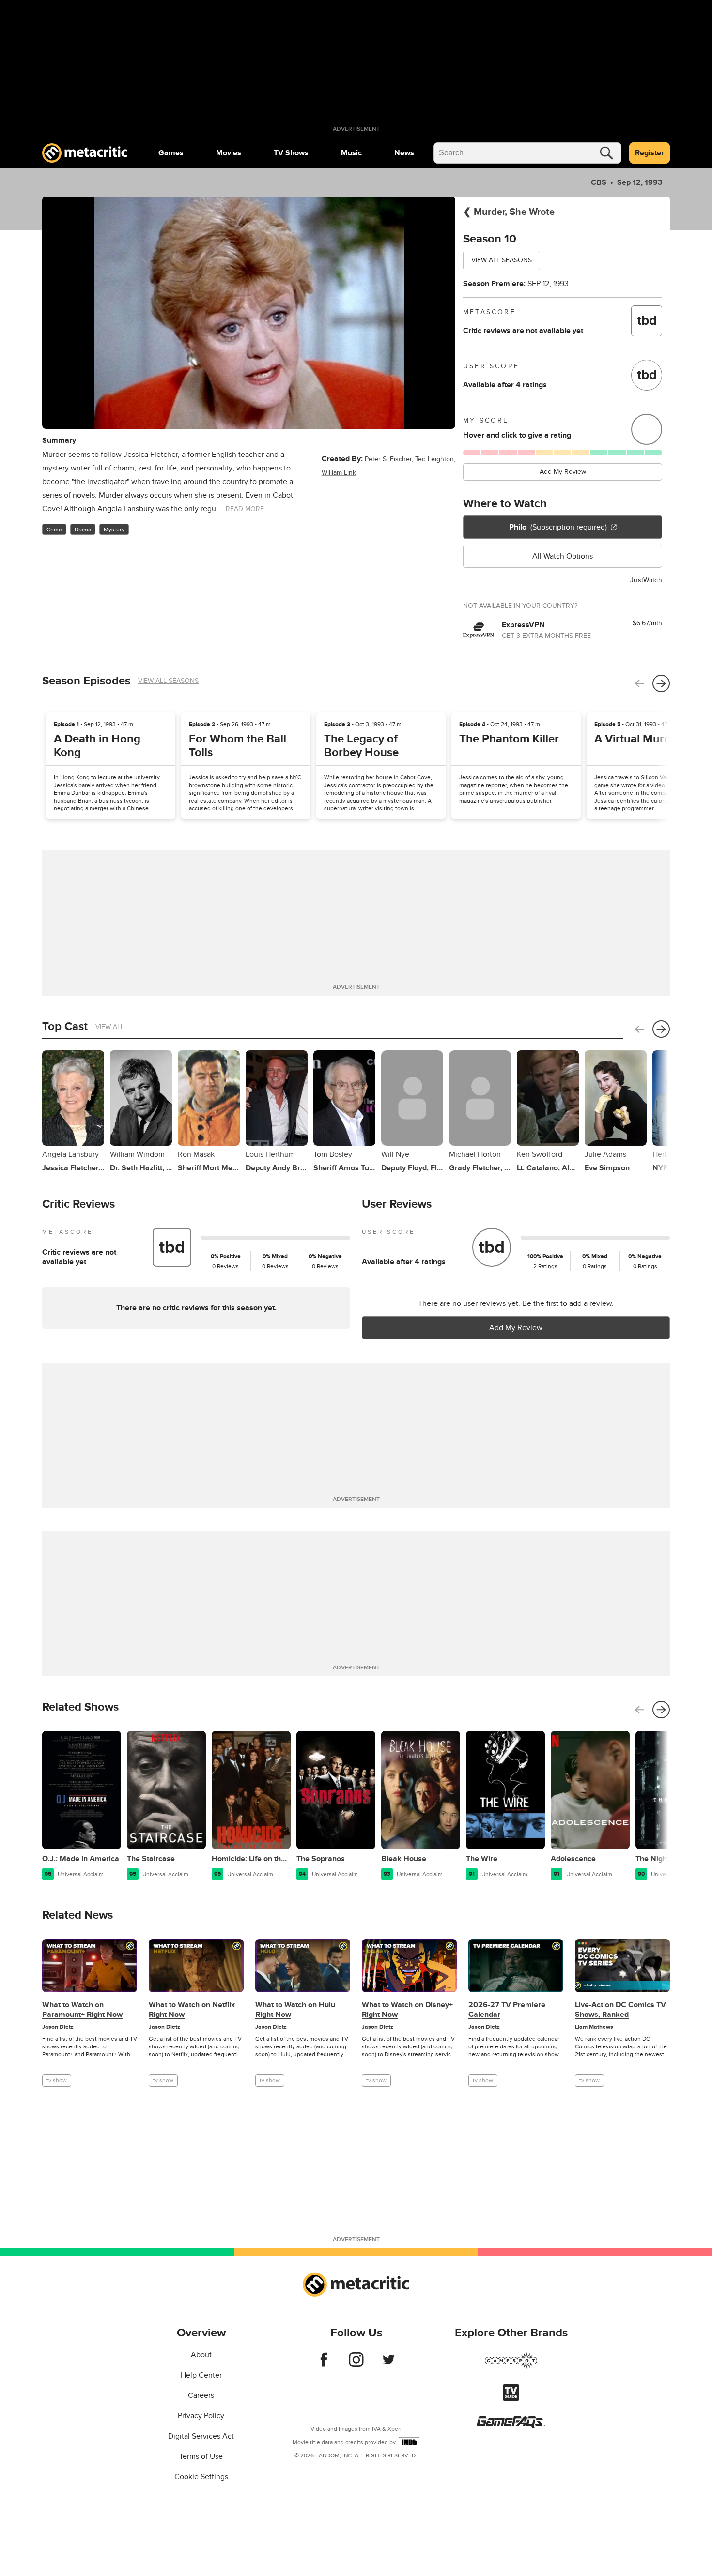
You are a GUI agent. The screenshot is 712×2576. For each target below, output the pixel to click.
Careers (201, 2395)
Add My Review (563, 472)
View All (110, 1027)
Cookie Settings (201, 2477)
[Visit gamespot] (511, 2366)
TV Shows (291, 153)
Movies (229, 153)
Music (351, 153)
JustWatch (646, 580)
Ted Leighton (434, 459)
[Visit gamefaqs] (511, 2425)
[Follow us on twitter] (389, 2364)
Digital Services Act (201, 2436)
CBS (599, 182)
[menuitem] (171, 153)
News (404, 153)
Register (650, 153)
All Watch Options (563, 556)
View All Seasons (502, 260)
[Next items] (661, 683)
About (201, 2355)
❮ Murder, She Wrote (509, 212)
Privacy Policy (201, 2416)
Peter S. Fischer (388, 459)
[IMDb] (409, 2442)
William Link (339, 473)
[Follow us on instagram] (356, 2364)
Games (171, 153)
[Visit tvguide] (511, 2398)
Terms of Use (201, 2456)
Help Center (201, 2375)
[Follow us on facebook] (324, 2364)
